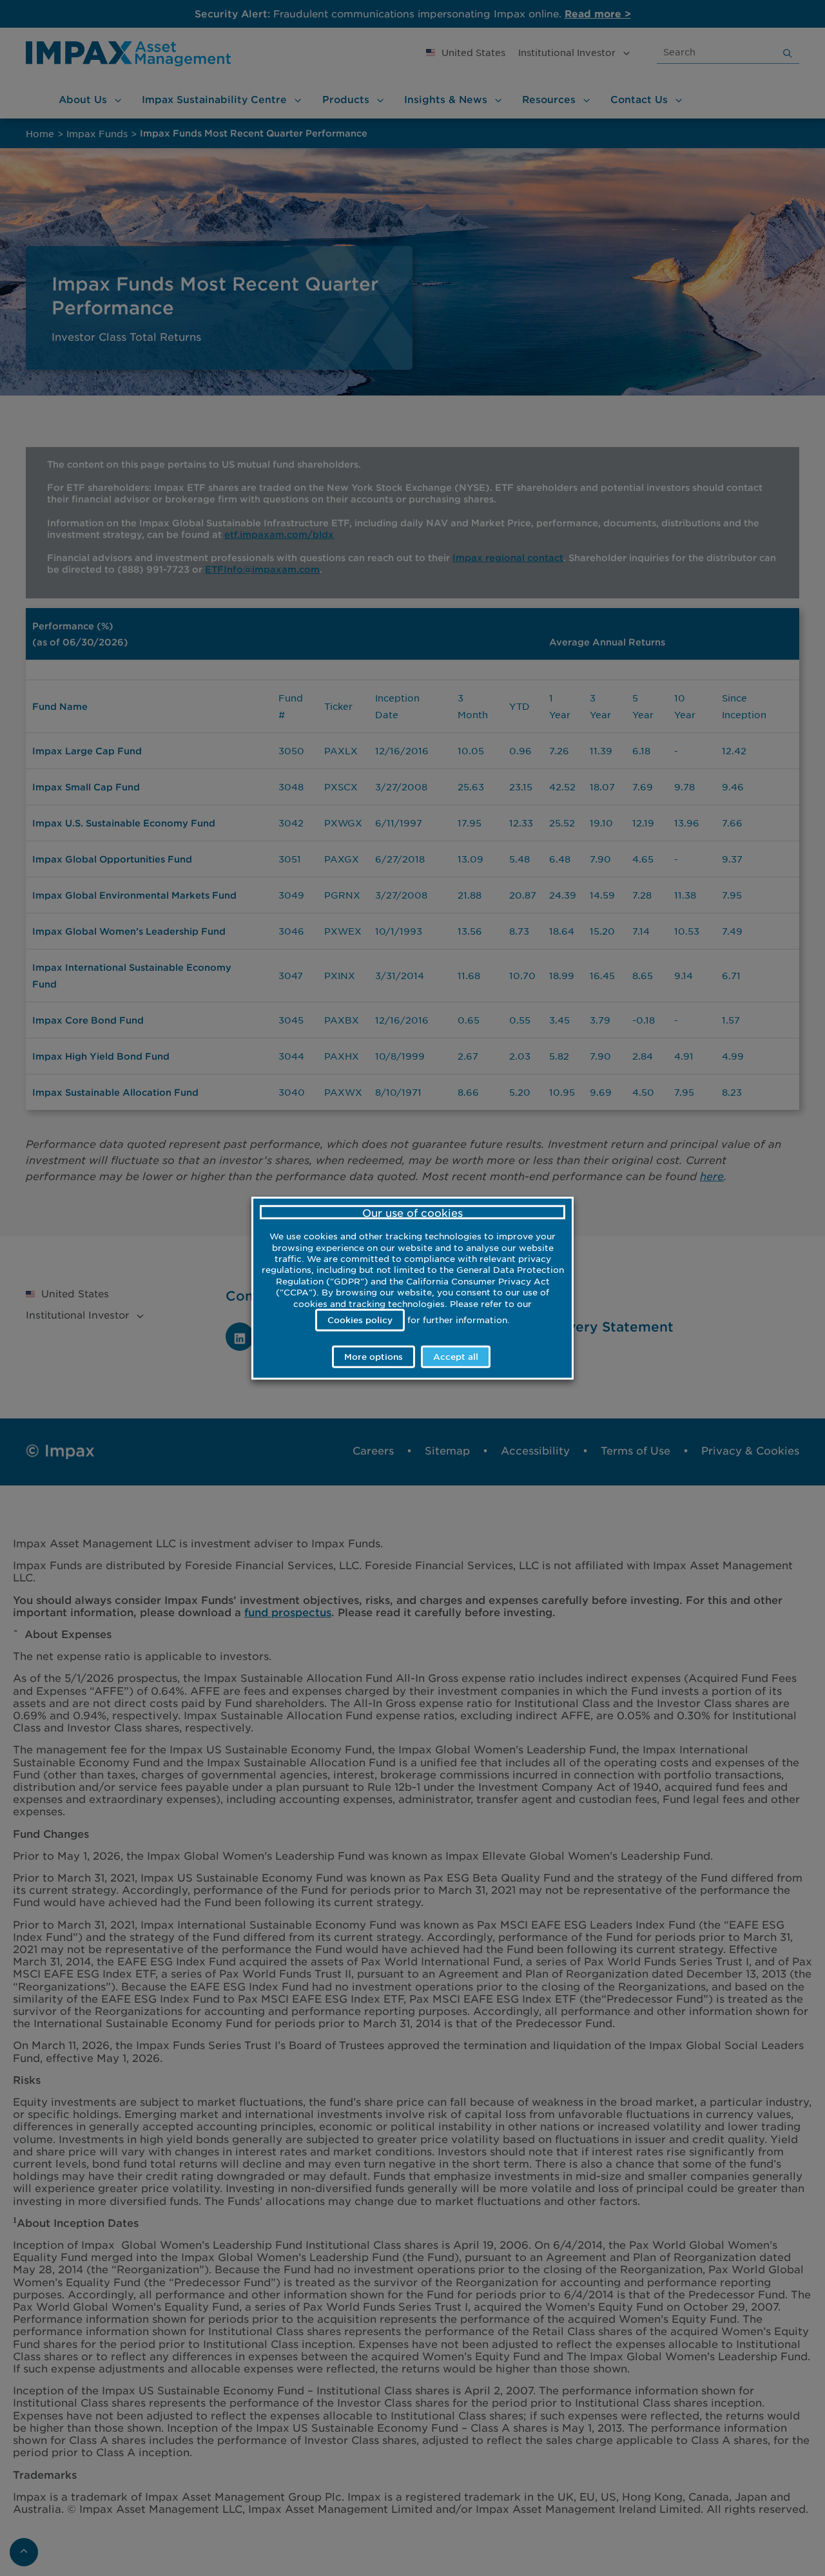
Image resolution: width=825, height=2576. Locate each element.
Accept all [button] (456, 1357)
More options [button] (374, 1357)
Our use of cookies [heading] (412, 1212)
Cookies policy (360, 1319)
